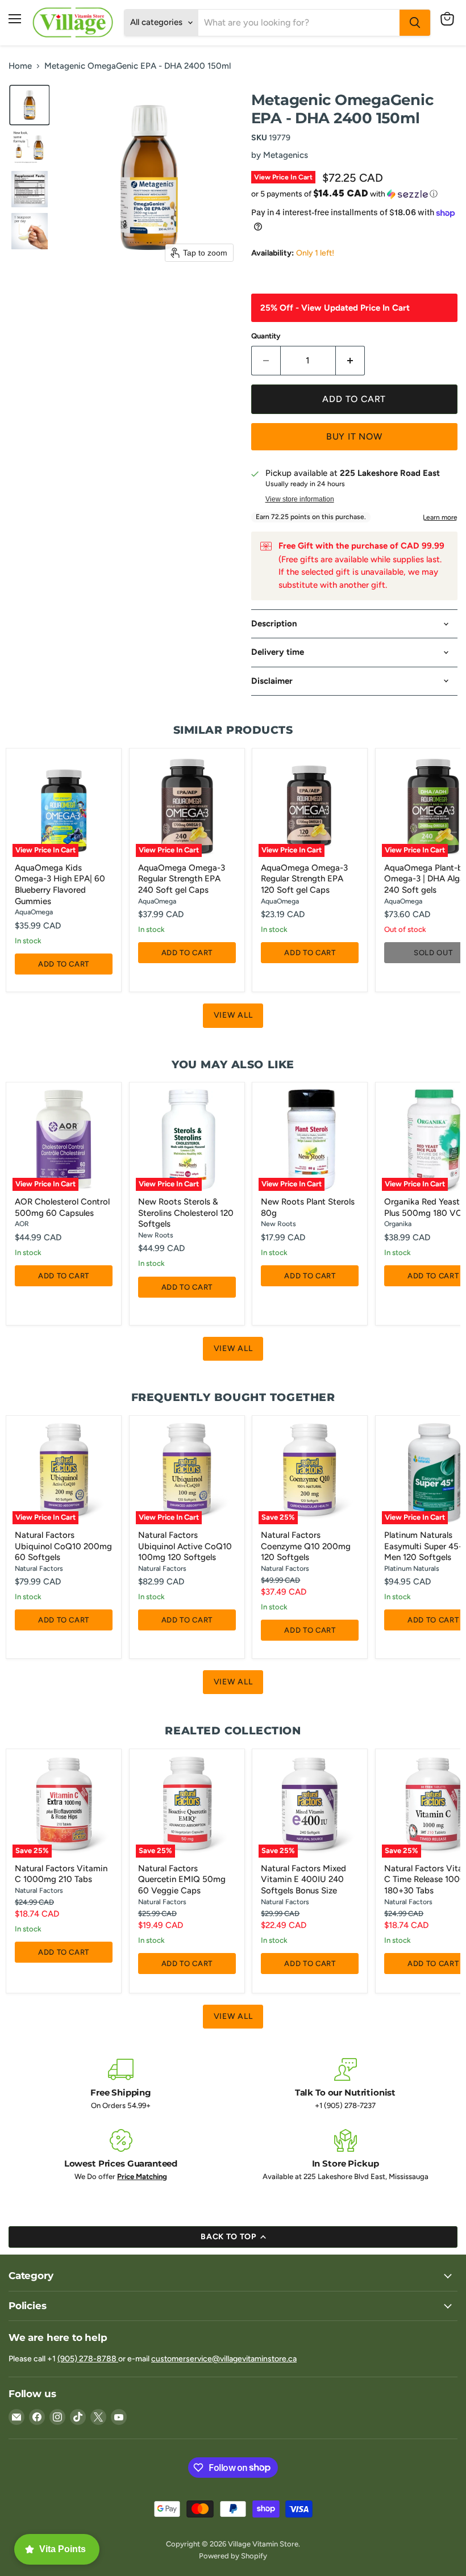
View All (233, 1015)
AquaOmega (34, 912)
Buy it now (354, 436)
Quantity (266, 336)
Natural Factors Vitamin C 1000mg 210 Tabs (61, 1874)
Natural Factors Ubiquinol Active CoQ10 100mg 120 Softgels (185, 1546)
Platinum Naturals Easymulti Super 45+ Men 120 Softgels (424, 1546)
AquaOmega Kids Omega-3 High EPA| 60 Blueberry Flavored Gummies (60, 885)
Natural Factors (39, 1568)
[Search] (415, 23)
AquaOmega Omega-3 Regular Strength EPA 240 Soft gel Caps (182, 879)
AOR (22, 1224)
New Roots (156, 1235)
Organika (398, 1224)
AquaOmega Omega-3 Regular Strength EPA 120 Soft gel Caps (304, 879)
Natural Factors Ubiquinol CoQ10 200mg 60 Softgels (63, 1546)
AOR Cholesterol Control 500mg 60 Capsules (62, 1207)
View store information (300, 499)
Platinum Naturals (412, 1568)
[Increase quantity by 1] (350, 361)
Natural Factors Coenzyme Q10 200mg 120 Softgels (306, 1546)
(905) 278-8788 (88, 2359)
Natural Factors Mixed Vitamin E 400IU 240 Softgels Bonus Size (303, 1879)
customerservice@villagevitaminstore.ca (224, 2359)
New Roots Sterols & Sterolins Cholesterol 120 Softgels (186, 1213)
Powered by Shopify (233, 2556)
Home (20, 66)
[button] (30, 105)
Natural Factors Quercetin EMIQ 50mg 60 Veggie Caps (182, 1879)
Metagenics (286, 155)
